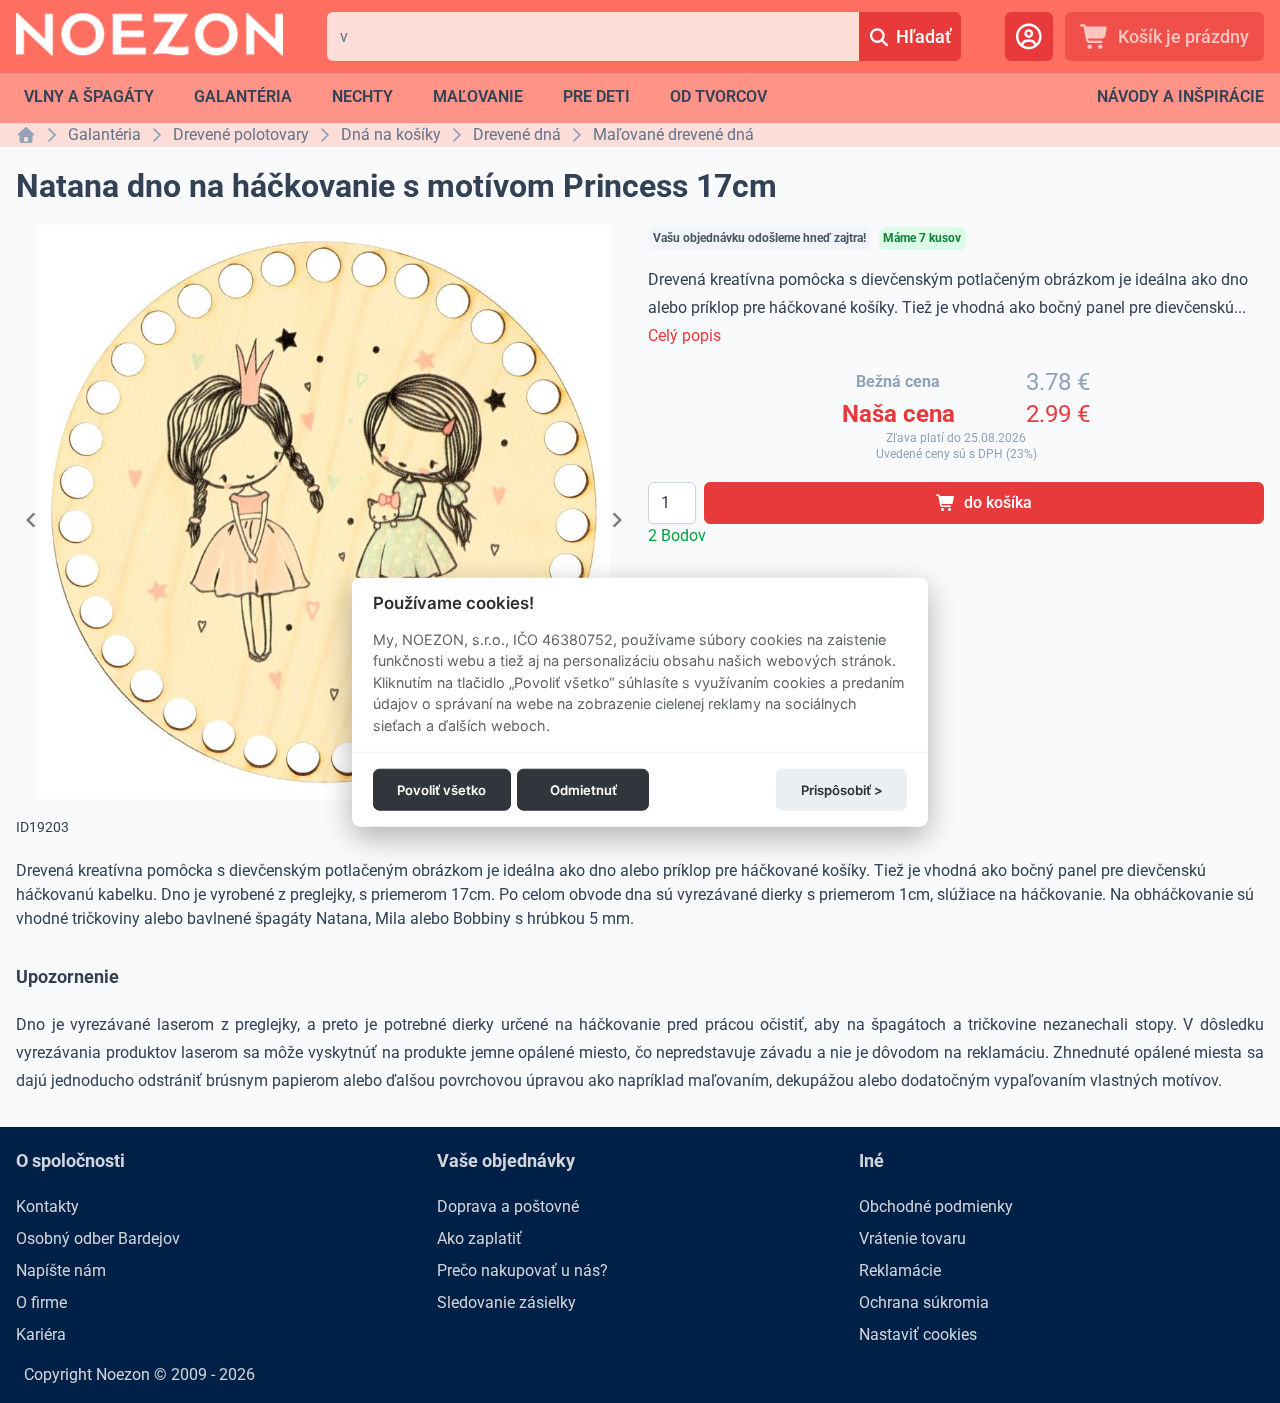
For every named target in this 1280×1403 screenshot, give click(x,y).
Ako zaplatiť (479, 1238)
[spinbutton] (672, 503)
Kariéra (41, 1334)
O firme (41, 1302)
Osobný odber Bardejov (98, 1238)
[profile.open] (1029, 36)
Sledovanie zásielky (506, 1302)
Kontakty (47, 1206)
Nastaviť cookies (918, 1334)
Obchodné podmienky (936, 1206)
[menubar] (395, 97)
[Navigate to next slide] (617, 520)
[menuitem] (89, 97)
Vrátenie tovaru (912, 1238)
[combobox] (593, 36)
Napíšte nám (61, 1270)
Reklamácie (900, 1270)
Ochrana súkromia (924, 1302)
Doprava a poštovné (508, 1206)
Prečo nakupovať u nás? (522, 1270)
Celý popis (684, 335)
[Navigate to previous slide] (31, 520)
